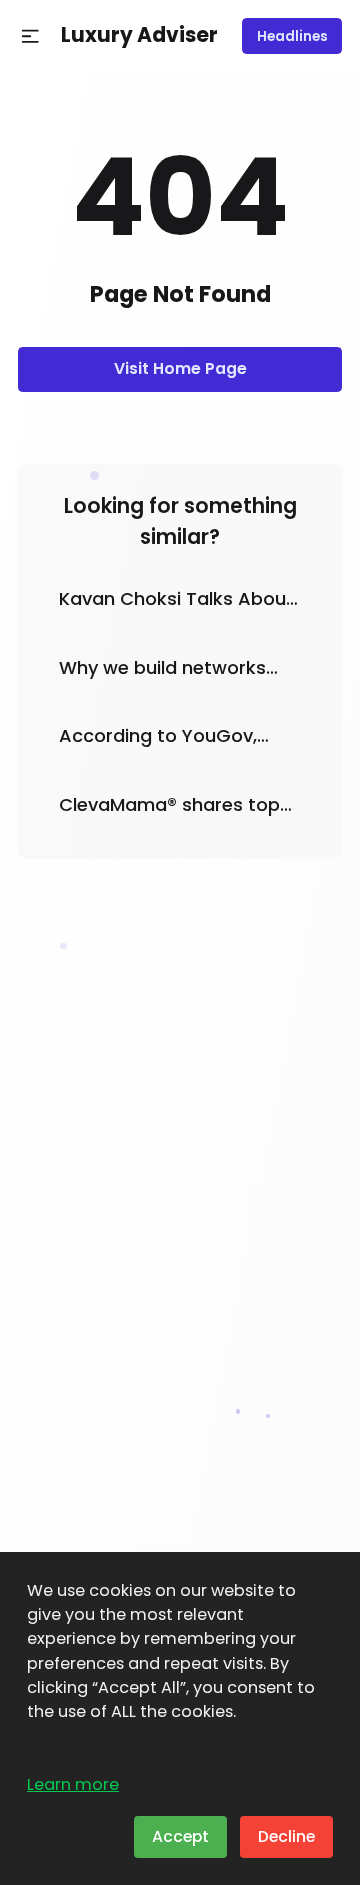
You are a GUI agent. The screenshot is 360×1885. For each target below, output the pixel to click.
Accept (180, 1836)
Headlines (292, 36)
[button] (30, 36)
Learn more (73, 1784)
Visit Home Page (180, 368)
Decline (286, 1836)
